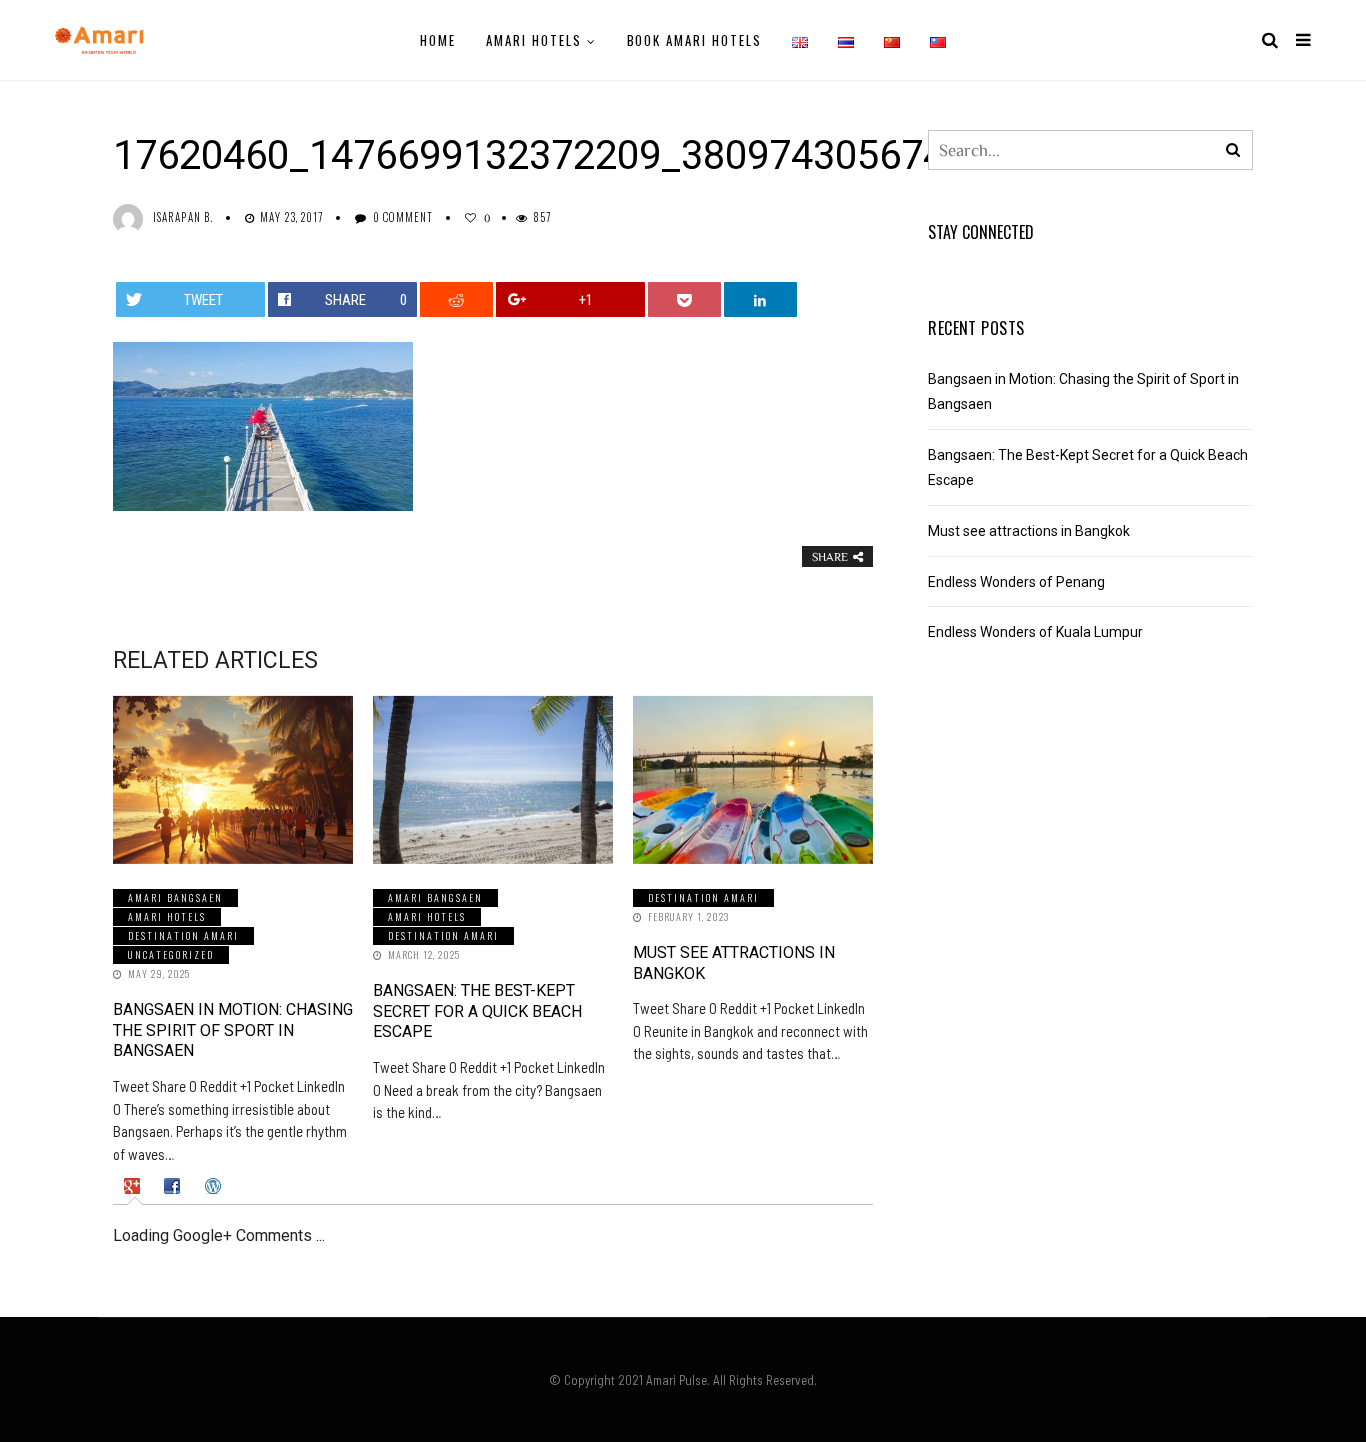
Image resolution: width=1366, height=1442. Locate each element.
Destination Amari (183, 935)
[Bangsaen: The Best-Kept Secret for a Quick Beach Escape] (493, 780)
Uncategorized (171, 954)
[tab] (134, 1186)
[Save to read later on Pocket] (685, 299)
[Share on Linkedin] (761, 299)
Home (438, 40)
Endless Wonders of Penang (1016, 582)
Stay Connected (981, 232)
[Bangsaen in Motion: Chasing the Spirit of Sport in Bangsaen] (233, 780)
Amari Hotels (533, 40)
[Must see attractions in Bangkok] (753, 780)
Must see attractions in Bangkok (1029, 531)
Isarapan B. (183, 217)
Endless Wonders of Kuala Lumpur (1035, 632)
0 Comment (403, 217)
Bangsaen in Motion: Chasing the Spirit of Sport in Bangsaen (233, 1030)
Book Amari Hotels (694, 40)
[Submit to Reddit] (457, 299)
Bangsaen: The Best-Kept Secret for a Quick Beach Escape (477, 1011)
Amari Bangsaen (175, 897)
